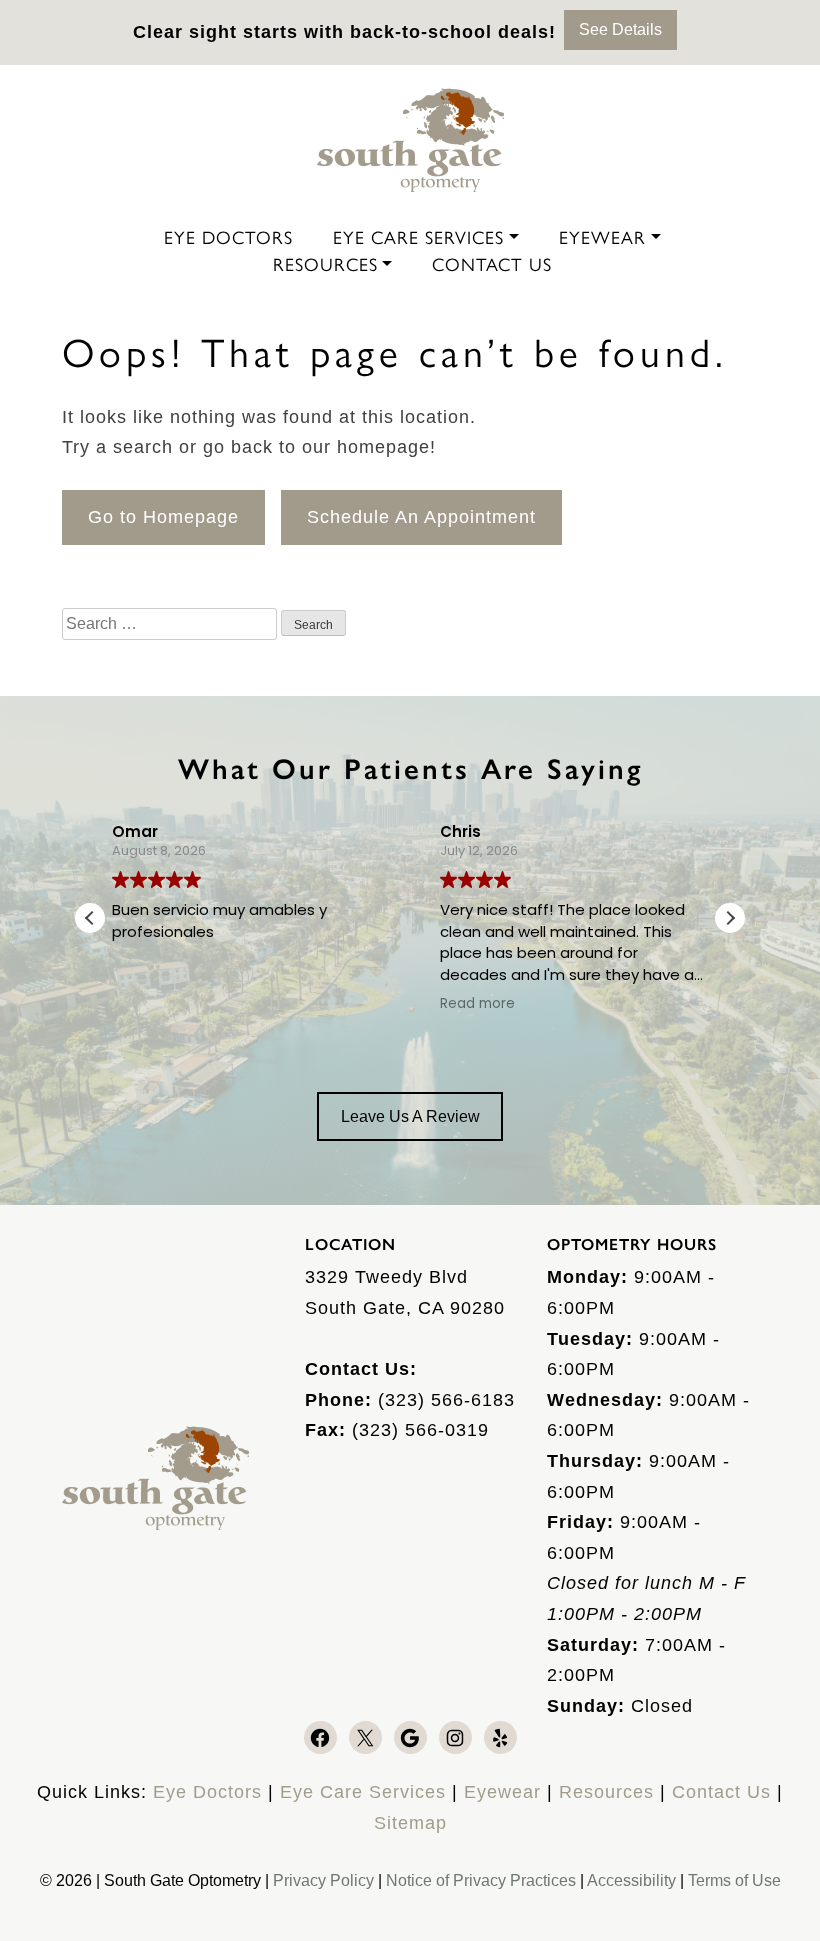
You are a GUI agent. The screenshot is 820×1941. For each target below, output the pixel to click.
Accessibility (631, 1880)
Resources (325, 263)
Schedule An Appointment (421, 517)
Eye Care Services (418, 236)
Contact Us (492, 263)
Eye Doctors (228, 236)
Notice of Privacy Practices (481, 1880)
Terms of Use (734, 1880)
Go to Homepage (163, 517)
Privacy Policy (325, 1880)
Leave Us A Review (410, 1116)
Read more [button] (477, 1004)
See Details (620, 29)
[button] (730, 918)
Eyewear (602, 236)
